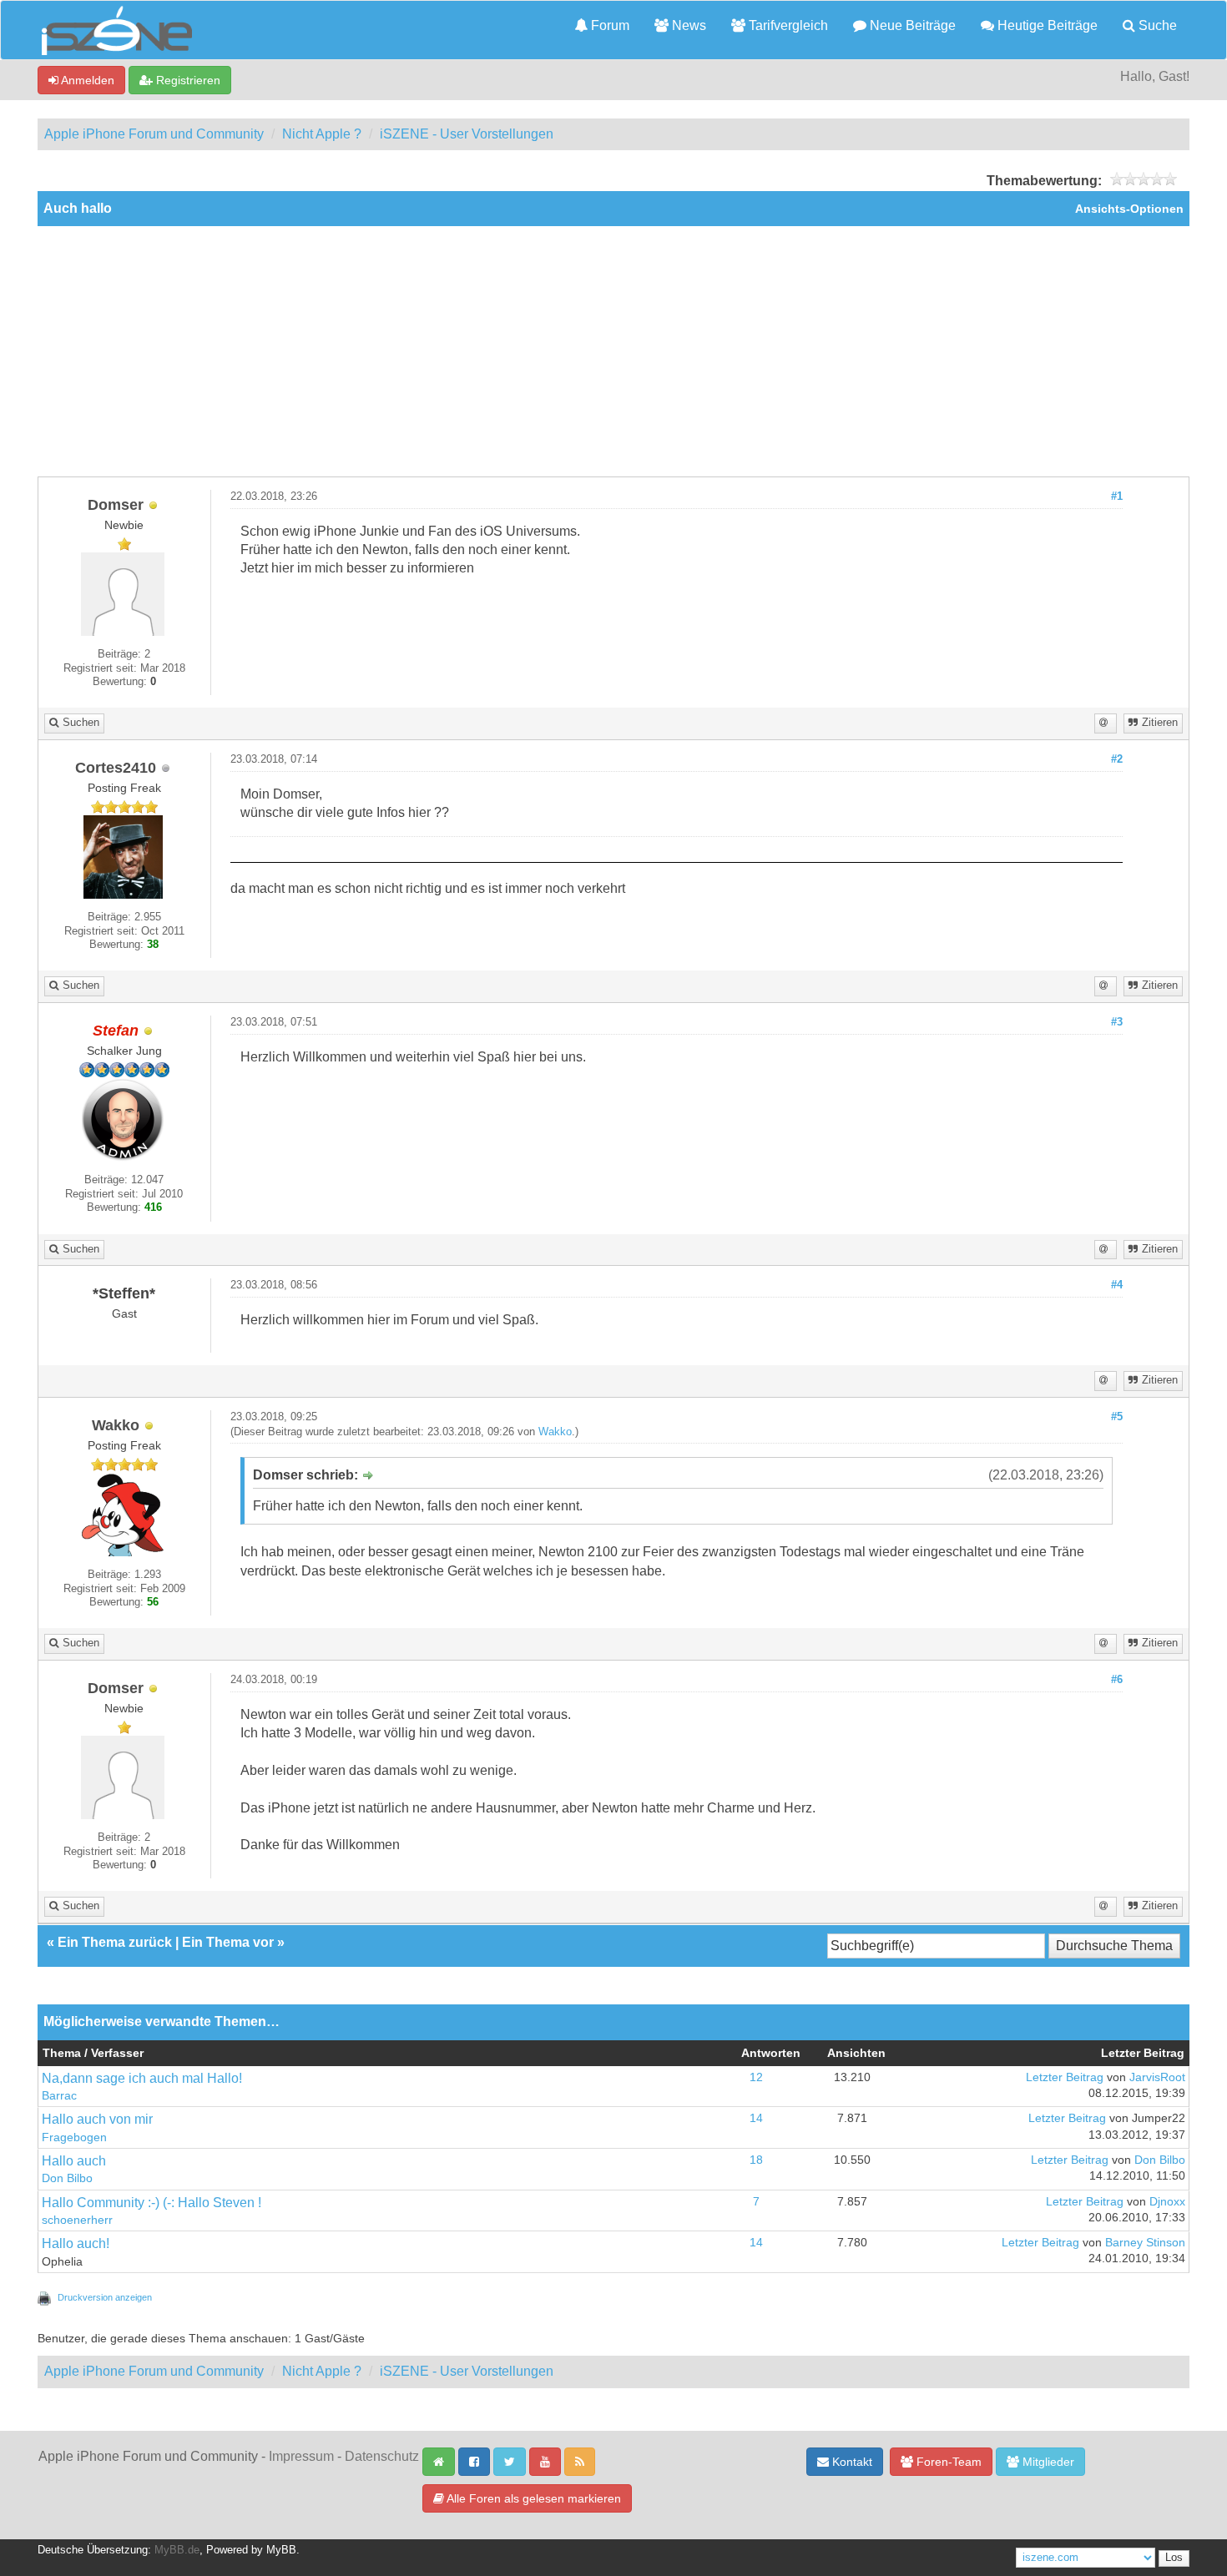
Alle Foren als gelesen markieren (533, 2498)
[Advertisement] (613, 351)
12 (756, 2077)
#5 (1117, 1417)
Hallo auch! (76, 2243)
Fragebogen (74, 2137)
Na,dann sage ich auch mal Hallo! (142, 2078)
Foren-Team (947, 2462)
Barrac (59, 2096)
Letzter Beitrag (1065, 2077)
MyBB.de (177, 2550)
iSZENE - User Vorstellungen (467, 134)
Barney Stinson (1145, 2243)
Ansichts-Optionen (1129, 209)
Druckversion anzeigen (105, 2297)
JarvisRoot (1157, 2077)
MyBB (281, 2550)
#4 (1117, 1285)
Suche (1156, 25)
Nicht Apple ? (322, 134)
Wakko (555, 1432)
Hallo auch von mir (97, 2119)
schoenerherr (77, 2220)
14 (756, 2118)
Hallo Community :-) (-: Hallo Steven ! (151, 2203)
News (687, 25)
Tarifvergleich (787, 25)
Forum (608, 25)
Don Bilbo (67, 2178)
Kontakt (851, 2462)
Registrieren (187, 80)
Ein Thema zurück (115, 1942)
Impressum (301, 2456)
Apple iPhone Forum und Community (154, 134)
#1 (1117, 497)
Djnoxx (1167, 2202)
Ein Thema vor (228, 1942)
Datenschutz (382, 2456)
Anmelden (86, 80)
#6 (1117, 1680)
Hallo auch (74, 2161)
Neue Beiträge (911, 25)
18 (756, 2160)
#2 (1117, 759)
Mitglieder (1047, 2462)
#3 (1117, 1022)
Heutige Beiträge (1046, 25)
